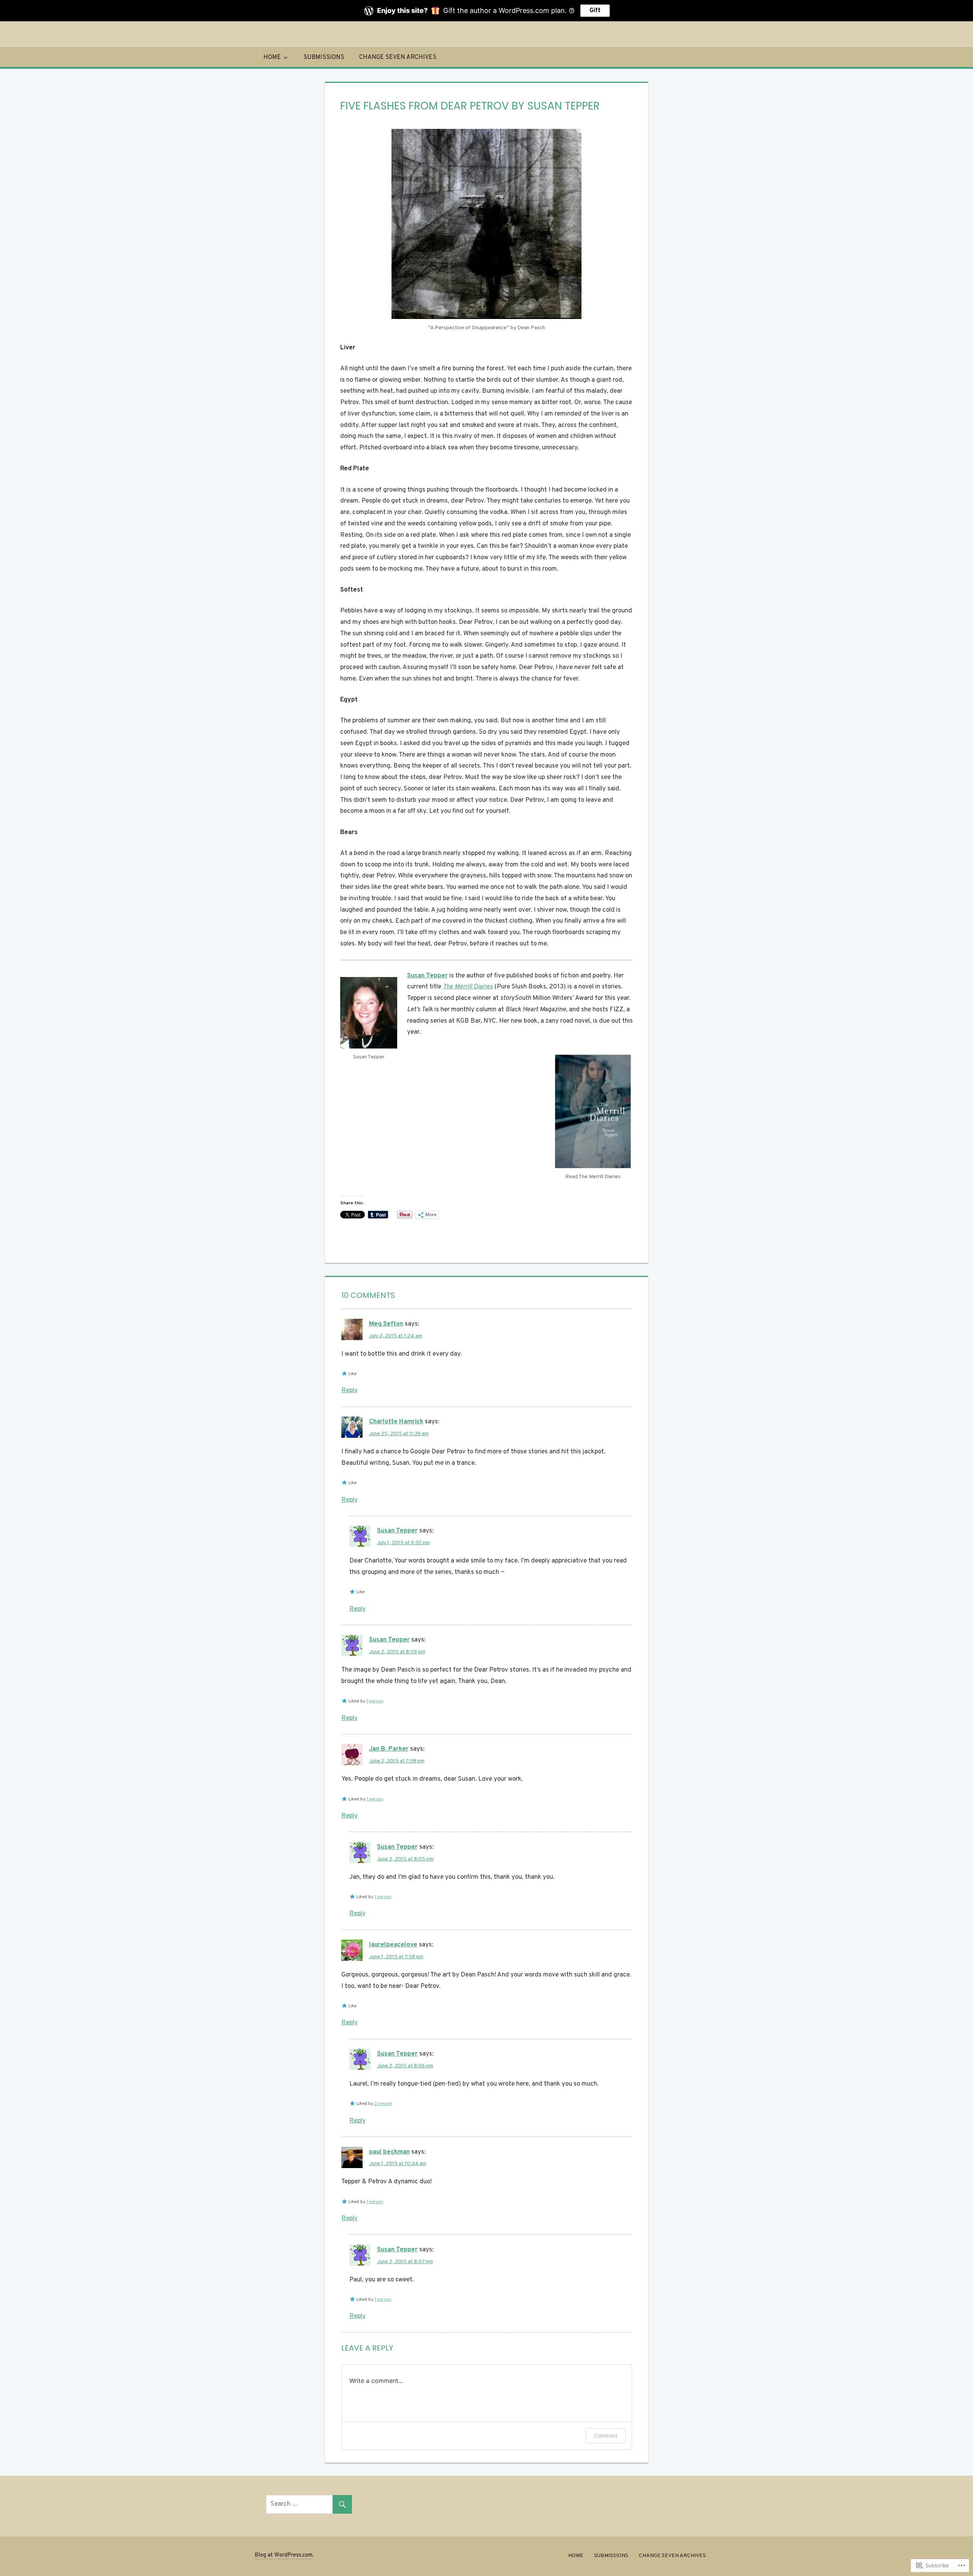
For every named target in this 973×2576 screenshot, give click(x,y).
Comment (606, 2436)
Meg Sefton (386, 1324)
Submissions (324, 57)
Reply (349, 1391)
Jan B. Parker (389, 1749)
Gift (595, 11)
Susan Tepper (397, 1531)
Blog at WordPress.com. (284, 2555)
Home (272, 57)
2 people (383, 2104)
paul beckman (389, 2152)
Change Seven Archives (398, 57)
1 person (375, 1701)
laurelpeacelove (393, 1945)
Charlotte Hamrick (396, 1422)
